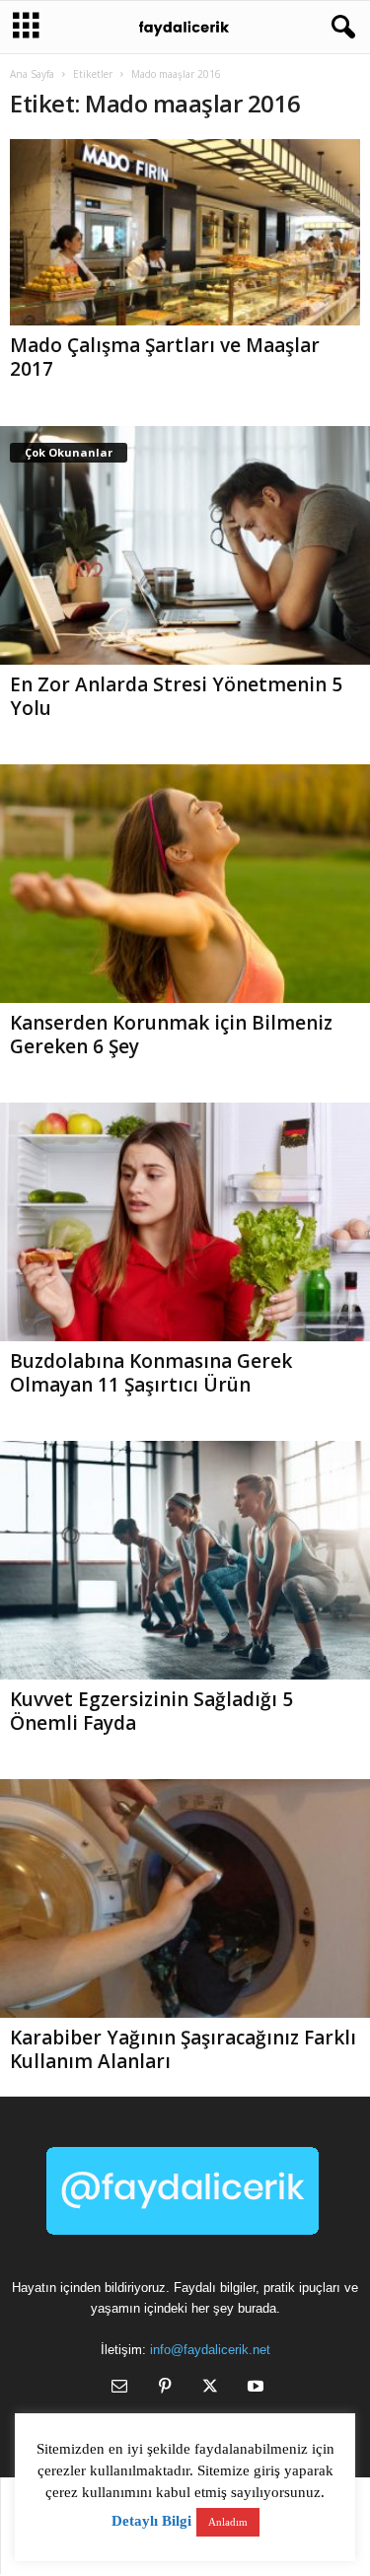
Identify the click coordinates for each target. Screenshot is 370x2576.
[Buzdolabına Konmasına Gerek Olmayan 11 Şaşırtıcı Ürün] (185, 1222)
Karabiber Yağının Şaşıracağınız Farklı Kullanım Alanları (183, 2049)
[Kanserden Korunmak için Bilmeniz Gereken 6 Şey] (185, 884)
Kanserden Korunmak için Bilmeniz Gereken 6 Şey (171, 1035)
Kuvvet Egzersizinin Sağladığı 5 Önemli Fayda (151, 1711)
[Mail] (119, 2388)
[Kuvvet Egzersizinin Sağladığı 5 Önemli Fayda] (185, 1560)
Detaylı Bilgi (151, 2521)
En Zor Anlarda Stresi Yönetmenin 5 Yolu (176, 696)
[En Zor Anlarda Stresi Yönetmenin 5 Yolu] (185, 545)
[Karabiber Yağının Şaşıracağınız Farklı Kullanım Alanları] (185, 1898)
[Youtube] (254, 2388)
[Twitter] (210, 2388)
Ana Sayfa (32, 74)
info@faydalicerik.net (210, 2350)
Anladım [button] (228, 2522)
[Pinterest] (165, 2388)
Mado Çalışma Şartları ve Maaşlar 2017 (165, 357)
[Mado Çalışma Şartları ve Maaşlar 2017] (185, 232)
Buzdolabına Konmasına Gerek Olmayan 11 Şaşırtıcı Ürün (151, 1373)
